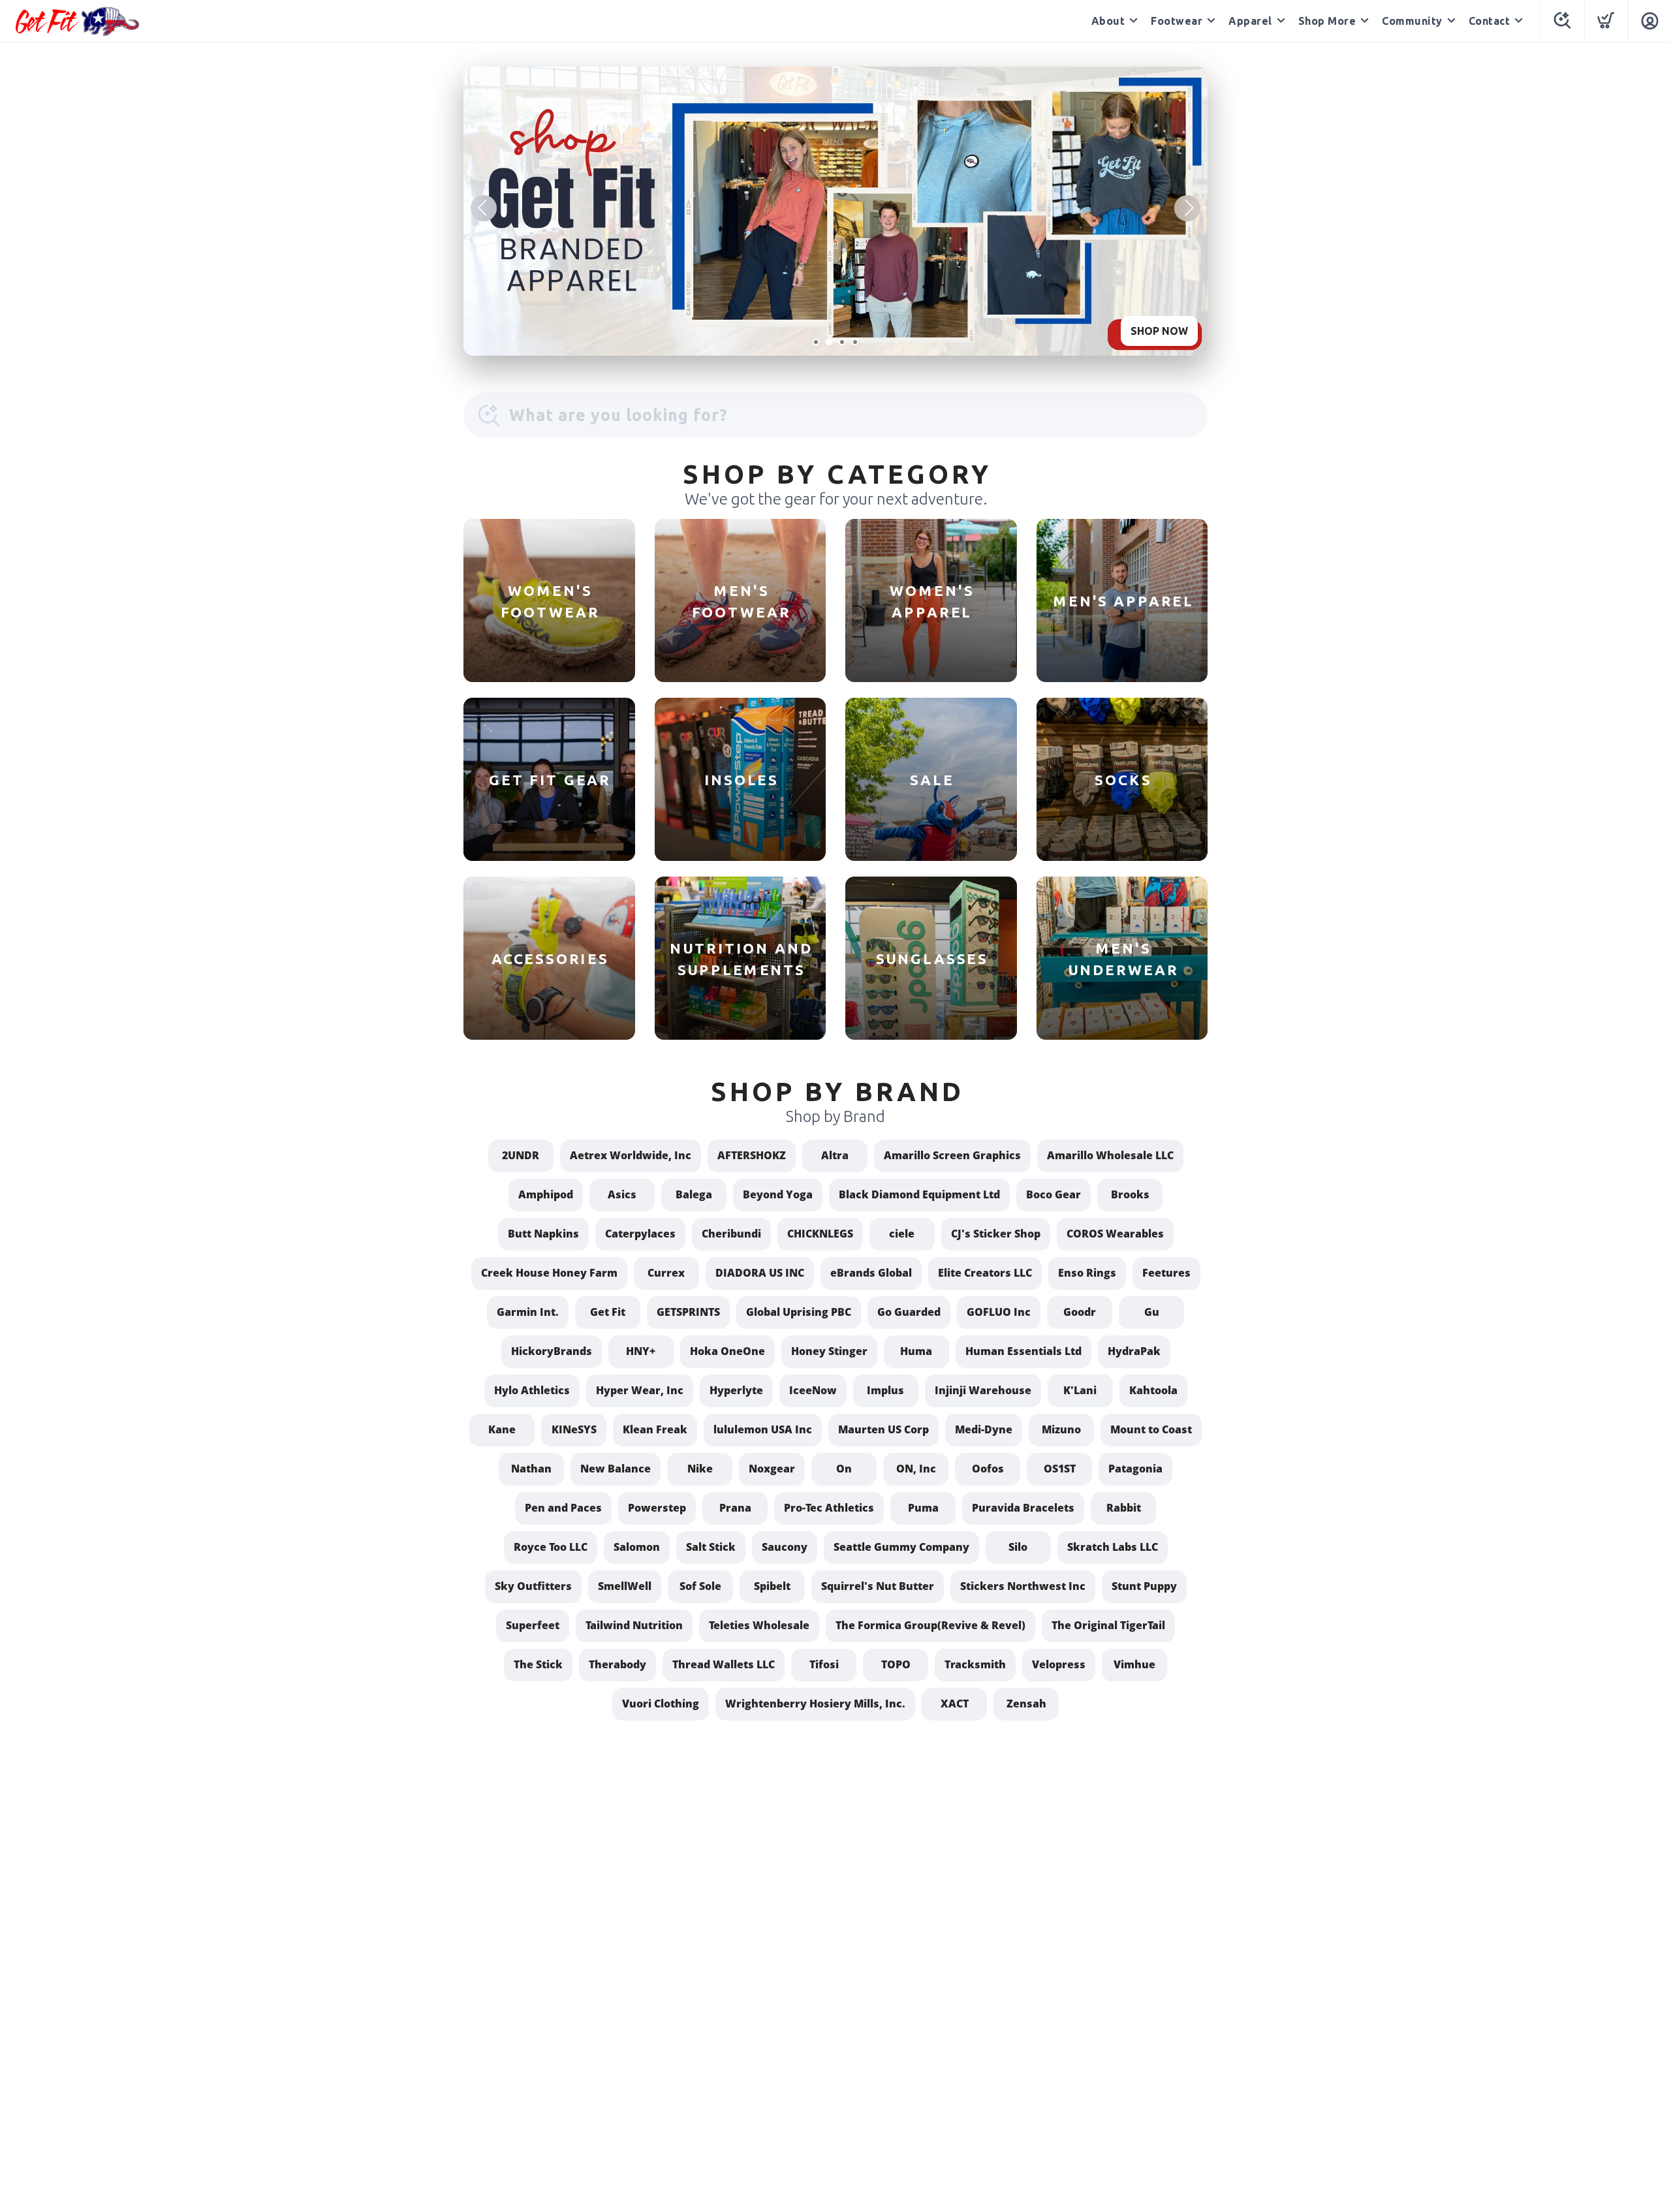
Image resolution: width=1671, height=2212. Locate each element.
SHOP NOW (1159, 331)
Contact (1490, 21)
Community (1412, 21)
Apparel (1250, 21)
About (1108, 21)
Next (1187, 208)
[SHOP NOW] (835, 211)
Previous (484, 208)
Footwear (1177, 21)
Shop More (1327, 21)
